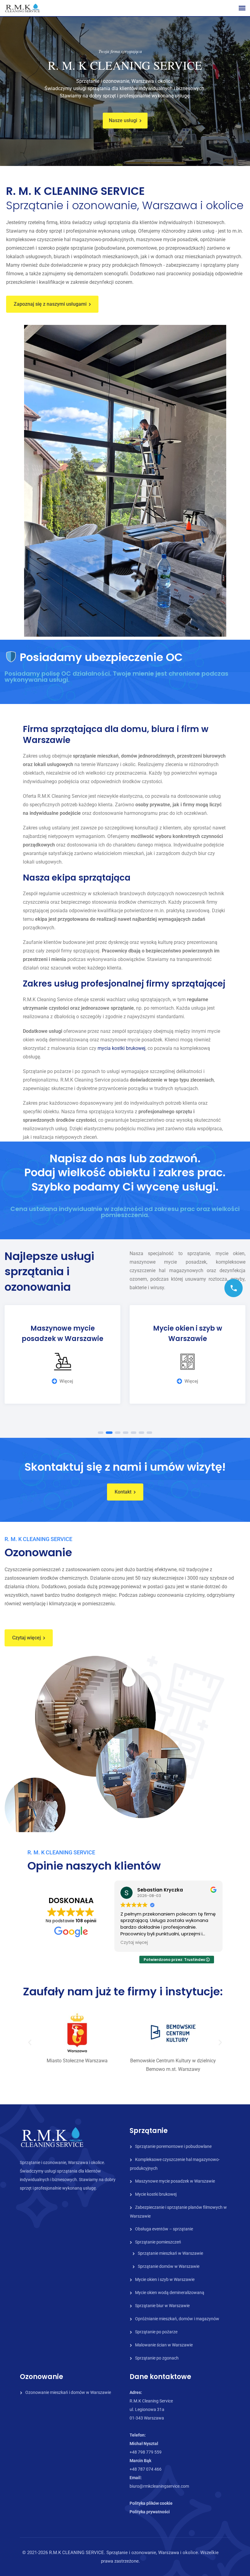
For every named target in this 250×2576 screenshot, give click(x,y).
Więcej (66, 1381)
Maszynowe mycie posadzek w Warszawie (175, 2181)
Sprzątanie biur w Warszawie (162, 2306)
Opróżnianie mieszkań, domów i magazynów (177, 2319)
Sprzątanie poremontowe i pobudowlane (173, 2146)
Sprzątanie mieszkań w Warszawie (170, 2253)
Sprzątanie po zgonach (157, 2358)
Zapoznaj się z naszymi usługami (50, 304)
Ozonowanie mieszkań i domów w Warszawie (68, 2392)
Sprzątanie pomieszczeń (158, 2242)
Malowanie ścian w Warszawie (164, 2345)
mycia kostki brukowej (121, 1048)
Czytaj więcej (27, 1638)
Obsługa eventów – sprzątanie (164, 2229)
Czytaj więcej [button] (134, 1943)
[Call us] (234, 1288)
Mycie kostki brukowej (156, 2194)
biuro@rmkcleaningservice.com (159, 2486)
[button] (30, 2042)
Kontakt (123, 1492)
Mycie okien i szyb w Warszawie (165, 2279)
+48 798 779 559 (146, 2452)
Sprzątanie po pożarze (156, 2332)
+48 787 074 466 (146, 2469)
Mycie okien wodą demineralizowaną (170, 2293)
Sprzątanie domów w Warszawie (169, 2266)
